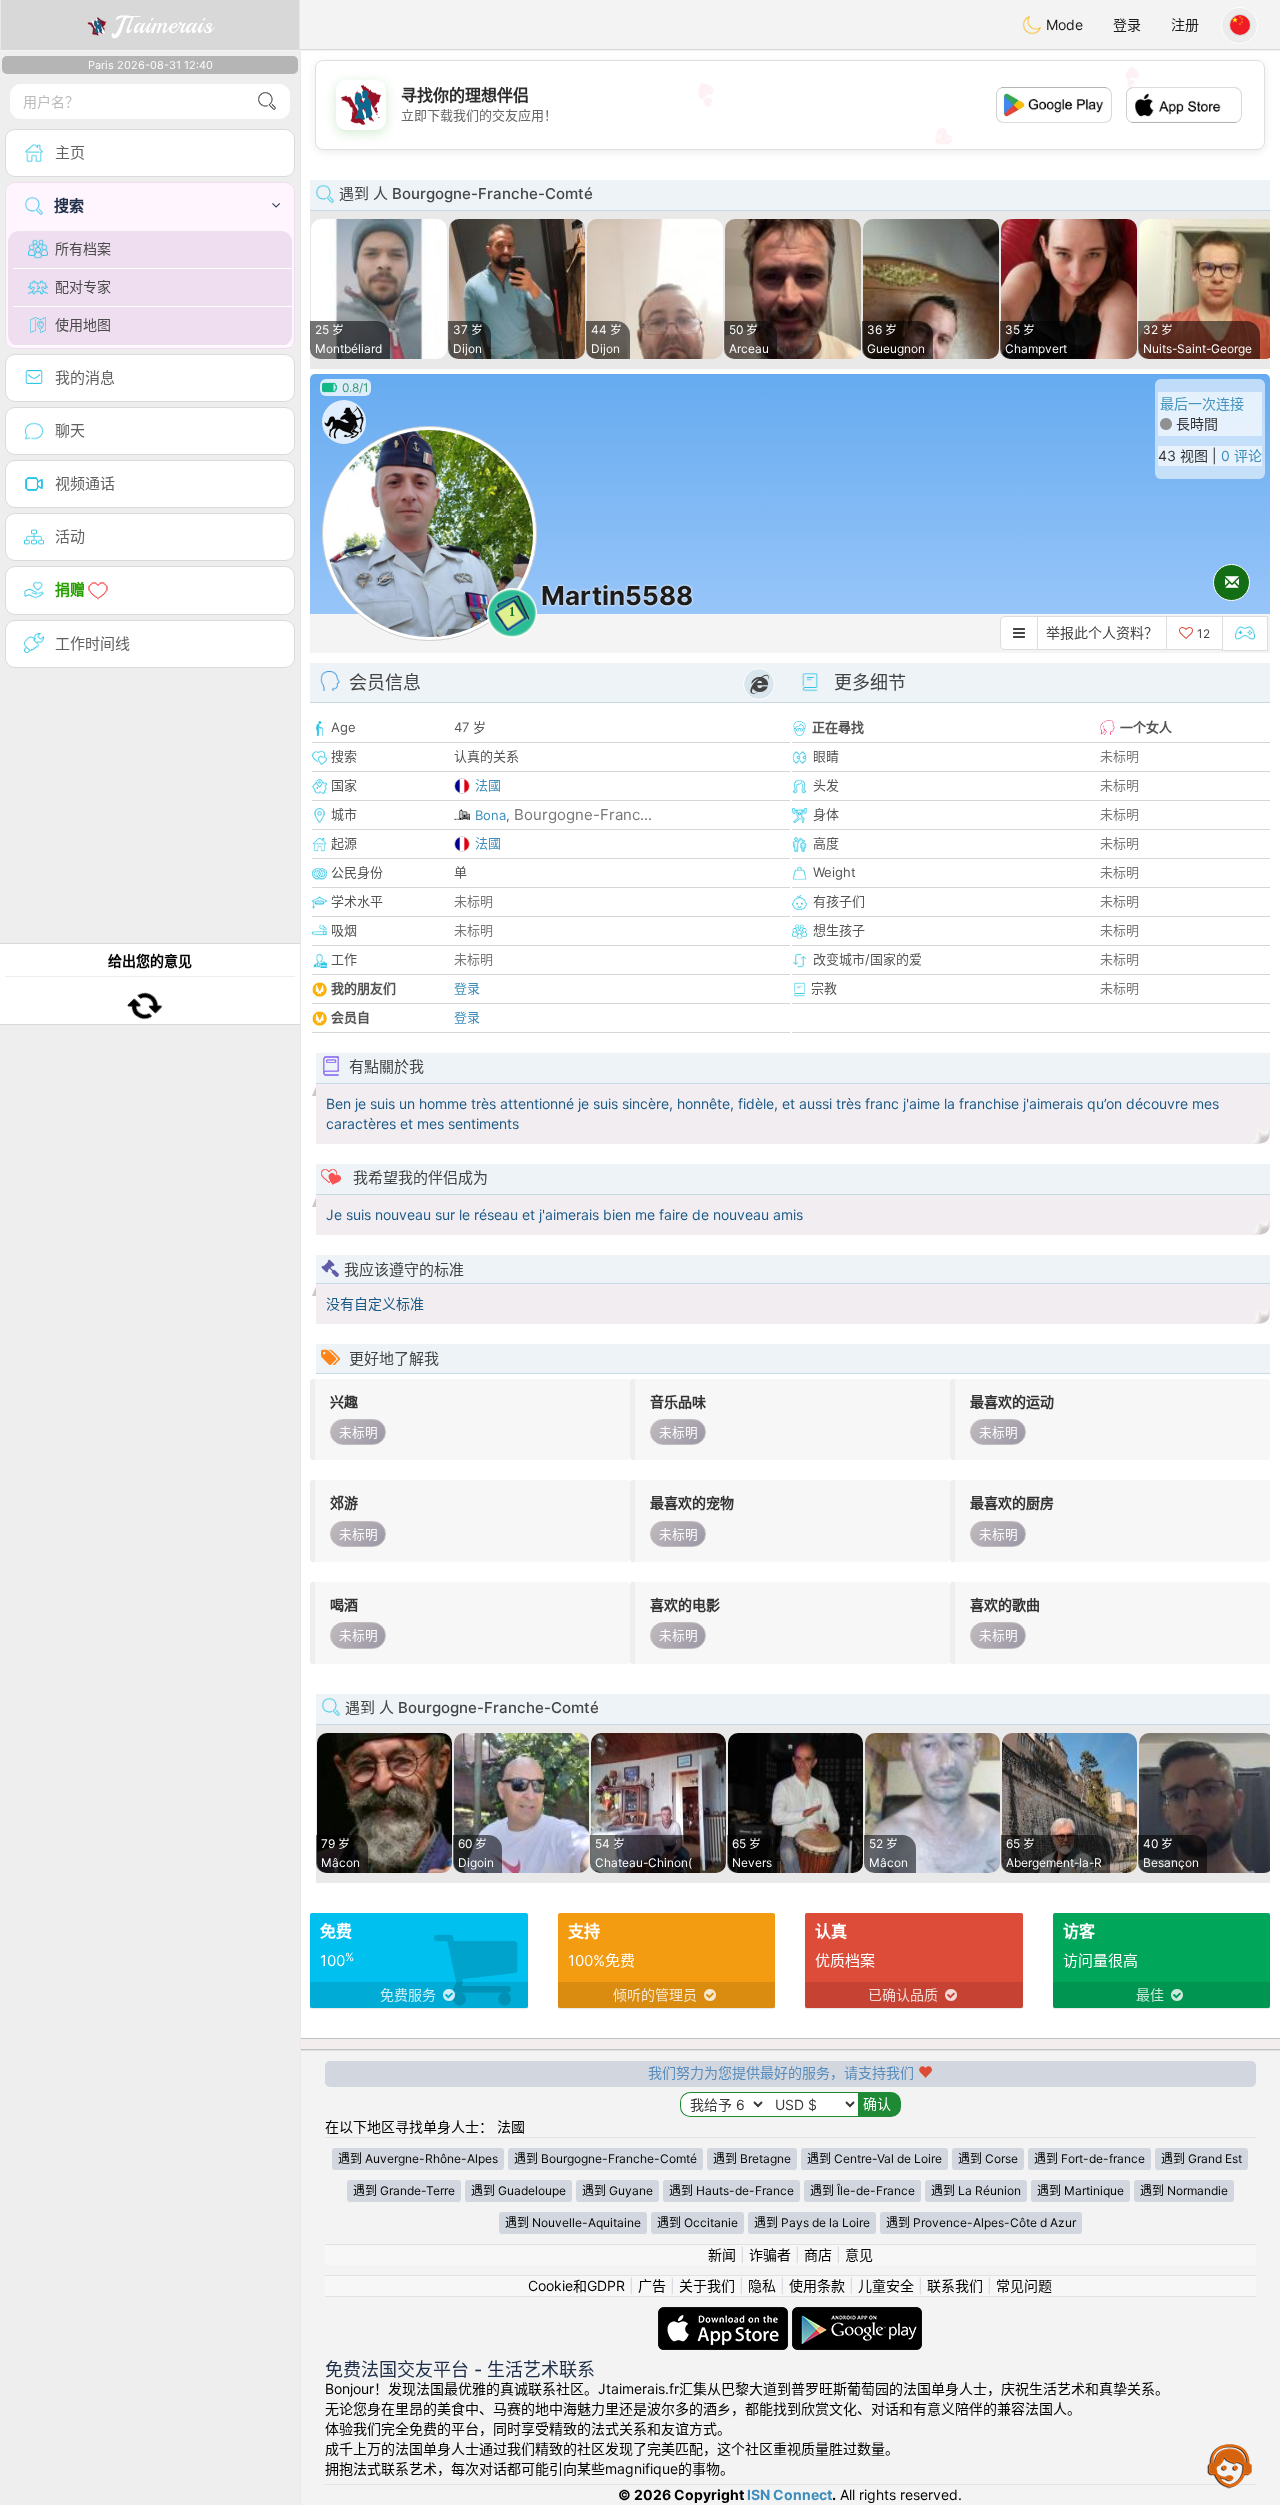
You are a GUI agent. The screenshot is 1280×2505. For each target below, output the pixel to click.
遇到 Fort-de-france (1089, 2158)
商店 (818, 2254)
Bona (490, 815)
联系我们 (955, 2285)
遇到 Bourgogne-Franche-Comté (605, 2158)
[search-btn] (267, 101)
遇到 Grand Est (1201, 2158)
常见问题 (1024, 2285)
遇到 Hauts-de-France (731, 2190)
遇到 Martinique (1080, 2190)
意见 (859, 2254)
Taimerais (163, 25)
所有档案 (83, 248)
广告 (652, 2285)
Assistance (1230, 2465)
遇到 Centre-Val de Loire (874, 2158)
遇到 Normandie (1184, 2190)
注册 (1185, 24)
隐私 (762, 2285)
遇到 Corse (988, 2158)
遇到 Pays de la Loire (812, 2222)
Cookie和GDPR (576, 2285)
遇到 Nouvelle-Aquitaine (573, 2222)
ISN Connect (789, 2494)
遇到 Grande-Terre (404, 2190)
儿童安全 (886, 2285)
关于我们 (707, 2285)
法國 (488, 785)
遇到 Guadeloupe (518, 2190)
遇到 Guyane (617, 2190)
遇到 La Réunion (976, 2190)
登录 (1127, 24)
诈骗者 (770, 2254)
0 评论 (1241, 455)
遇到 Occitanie (697, 2222)
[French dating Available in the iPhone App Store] (725, 2316)
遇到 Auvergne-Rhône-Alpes (418, 2158)
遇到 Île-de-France (862, 2190)
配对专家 (83, 286)
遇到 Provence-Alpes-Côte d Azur (981, 2222)
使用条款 (817, 2285)
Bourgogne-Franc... (583, 814)
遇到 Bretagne (752, 2158)
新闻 (722, 2254)
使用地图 (83, 324)
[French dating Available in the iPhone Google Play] (857, 2316)
